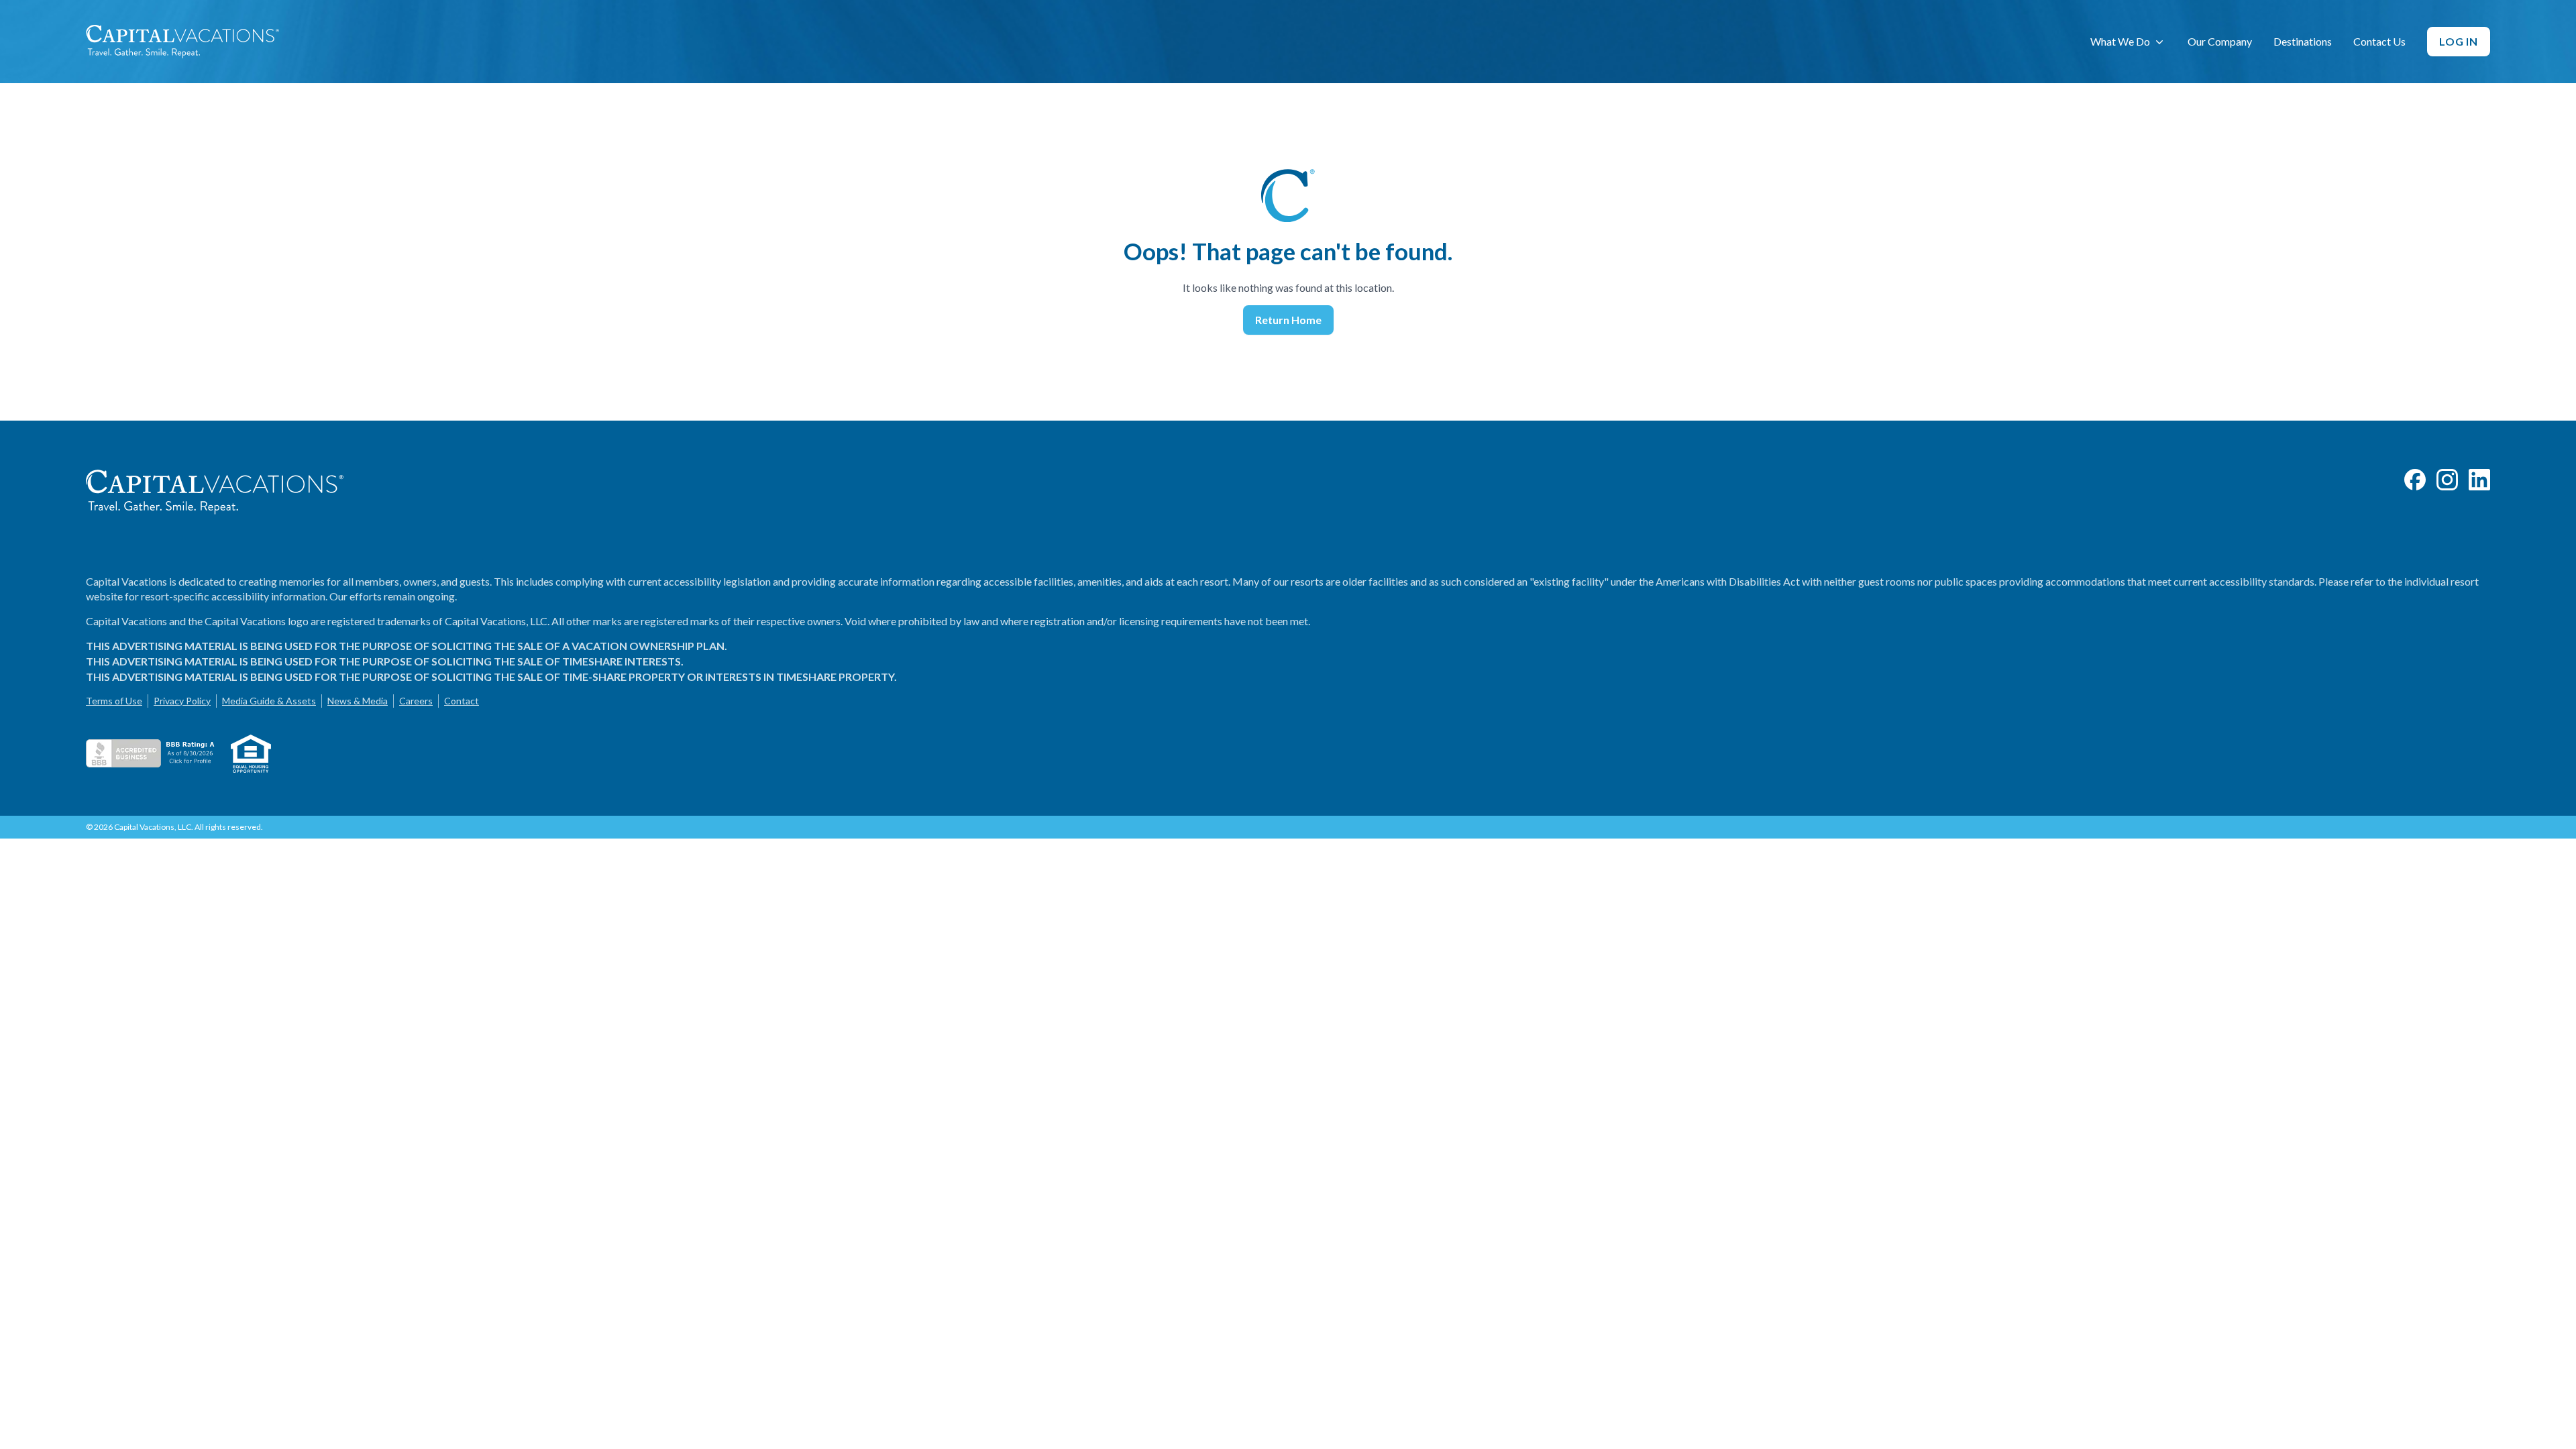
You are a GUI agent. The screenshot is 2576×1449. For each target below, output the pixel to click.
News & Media (358, 701)
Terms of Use (114, 701)
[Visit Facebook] (2415, 480)
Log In (2459, 41)
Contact (462, 701)
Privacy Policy (182, 701)
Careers (416, 701)
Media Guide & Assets (269, 701)
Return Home (1288, 320)
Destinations (2303, 41)
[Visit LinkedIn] (2479, 480)
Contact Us (2379, 41)
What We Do (2120, 41)
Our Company (2220, 41)
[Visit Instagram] (2447, 480)
